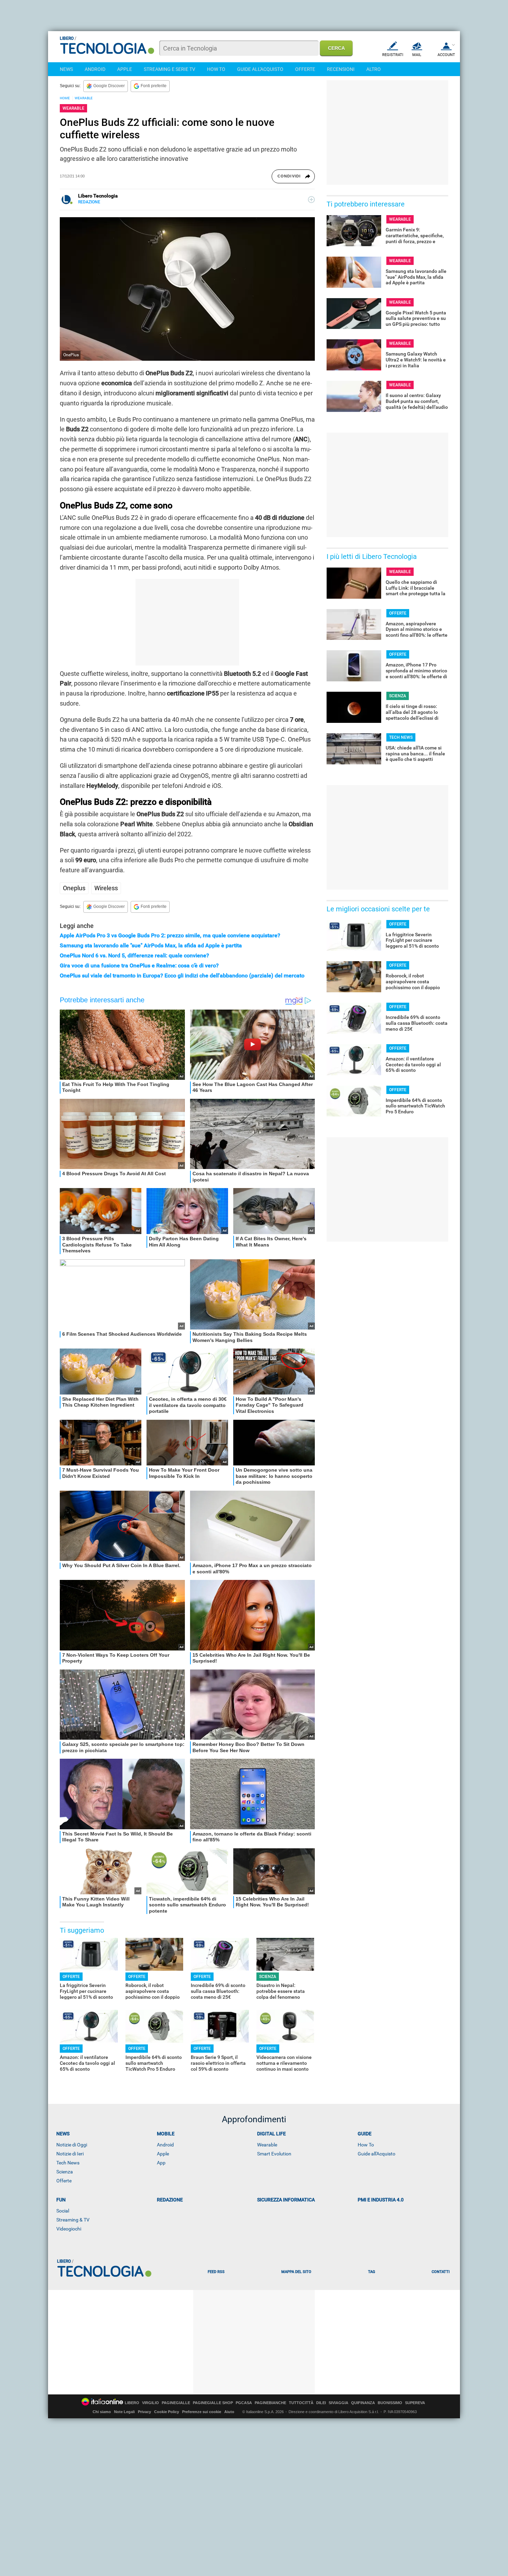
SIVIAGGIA (338, 2403)
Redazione (170, 2200)
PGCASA (244, 2403)
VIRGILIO (150, 2403)
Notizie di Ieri (70, 2154)
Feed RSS (216, 2272)
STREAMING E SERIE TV (170, 69)
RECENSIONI (341, 69)
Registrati (393, 55)
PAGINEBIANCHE (270, 2403)
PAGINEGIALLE (176, 2403)
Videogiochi (69, 2229)
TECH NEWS (401, 737)
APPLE (125, 69)
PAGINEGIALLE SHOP (213, 2403)
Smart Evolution (274, 2154)
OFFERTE (305, 69)
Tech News (68, 2163)
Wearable (267, 2145)
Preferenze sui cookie (202, 2412)
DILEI (321, 2403)
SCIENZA (268, 1977)
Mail (417, 55)
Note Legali (124, 2412)
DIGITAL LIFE (271, 2134)
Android (165, 2145)
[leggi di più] (311, 200)
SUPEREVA (415, 2403)
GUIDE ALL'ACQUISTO (260, 69)
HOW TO (216, 69)
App (161, 2163)
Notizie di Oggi (72, 2145)
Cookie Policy (167, 2412)
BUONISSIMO (390, 2403)
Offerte (64, 2181)
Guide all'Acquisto (377, 2154)
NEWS (66, 69)
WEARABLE (84, 98)
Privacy (144, 2412)
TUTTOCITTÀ (301, 2403)
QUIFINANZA (363, 2403)
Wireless (106, 888)
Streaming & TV (73, 2220)
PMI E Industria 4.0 (381, 2200)
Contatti (441, 2272)
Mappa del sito (296, 2272)
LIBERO (132, 2403)
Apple (163, 2154)
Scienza (65, 2172)
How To (366, 2145)
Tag (371, 2272)
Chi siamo (102, 2412)
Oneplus (74, 888)
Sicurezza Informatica (286, 2200)
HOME (65, 98)
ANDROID (95, 69)
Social (63, 2211)
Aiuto (229, 2412)
